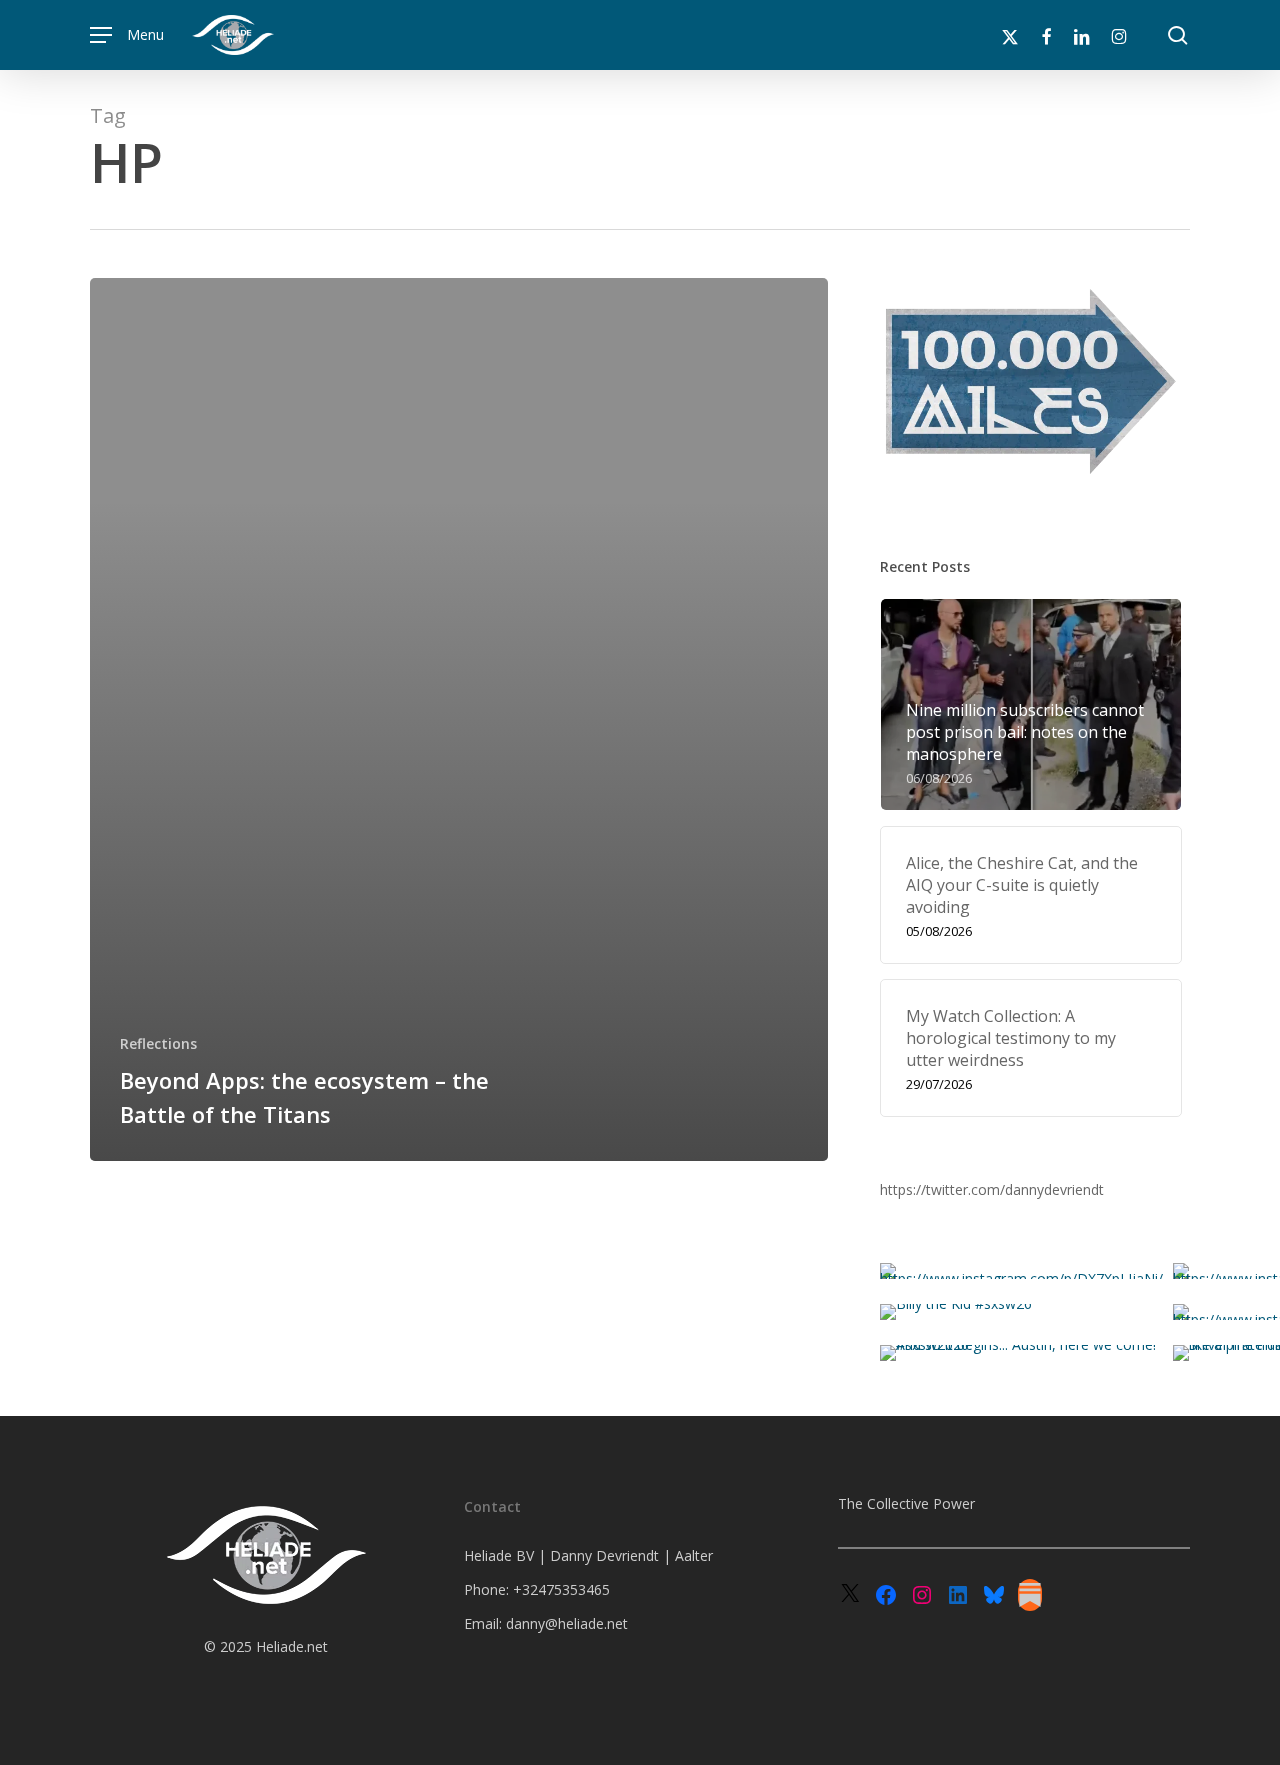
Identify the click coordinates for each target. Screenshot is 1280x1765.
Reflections (158, 1043)
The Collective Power (906, 1503)
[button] (127, 35)
